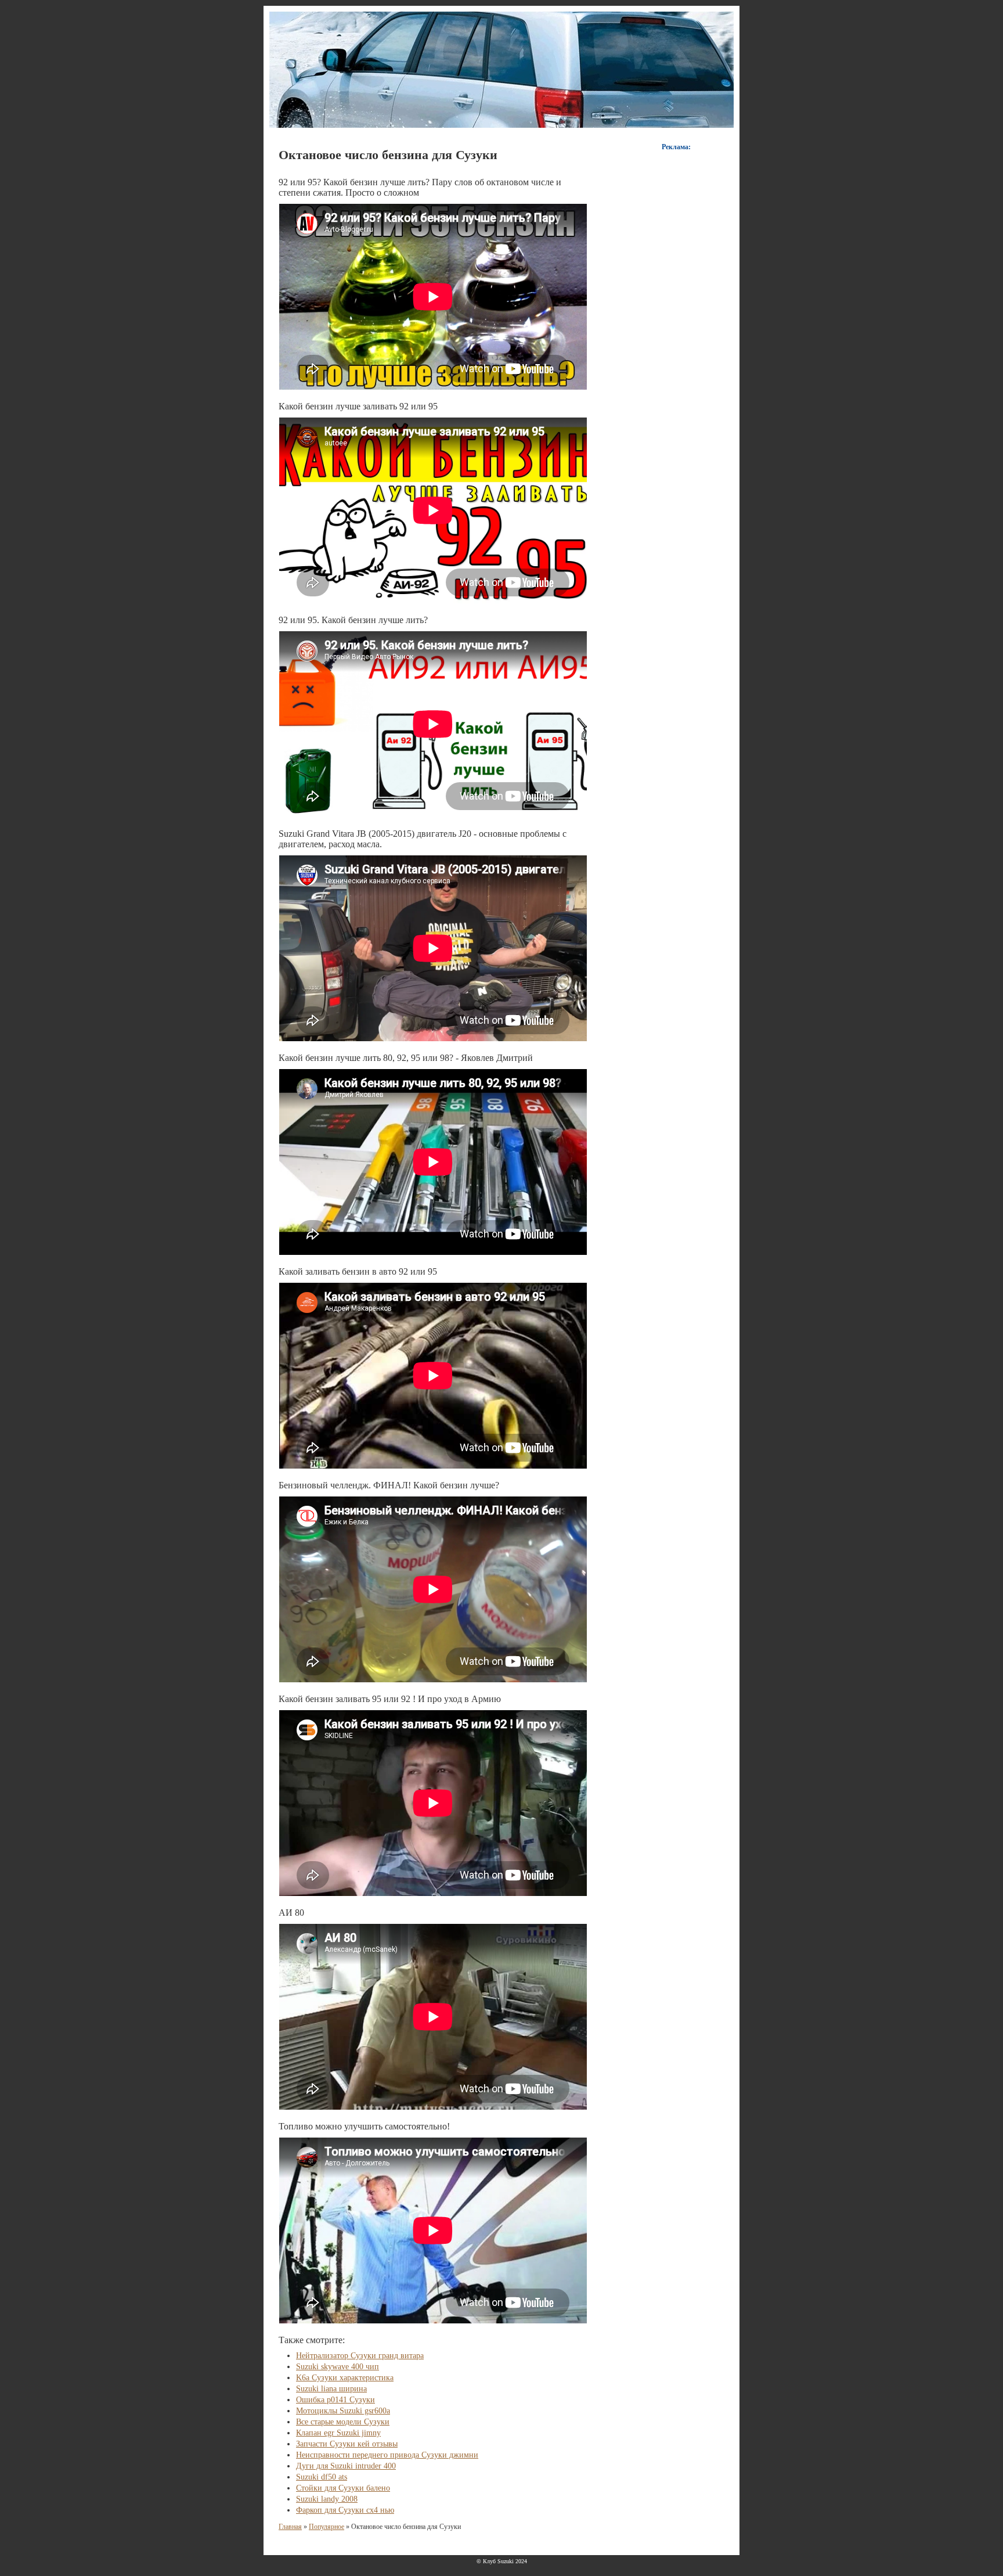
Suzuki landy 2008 (327, 2499)
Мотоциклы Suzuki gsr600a (343, 2411)
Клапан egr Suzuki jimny (338, 2433)
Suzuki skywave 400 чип (338, 2367)
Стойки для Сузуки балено (343, 2488)
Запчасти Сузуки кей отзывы (347, 2444)
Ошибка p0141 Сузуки (335, 2400)
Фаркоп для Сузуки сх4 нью (345, 2510)
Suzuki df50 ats (322, 2477)
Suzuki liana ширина (331, 2389)
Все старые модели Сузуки (343, 2422)
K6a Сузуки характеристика (345, 2378)
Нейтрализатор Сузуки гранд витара (360, 2356)
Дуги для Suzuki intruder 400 (346, 2466)
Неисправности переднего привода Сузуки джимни (387, 2455)
